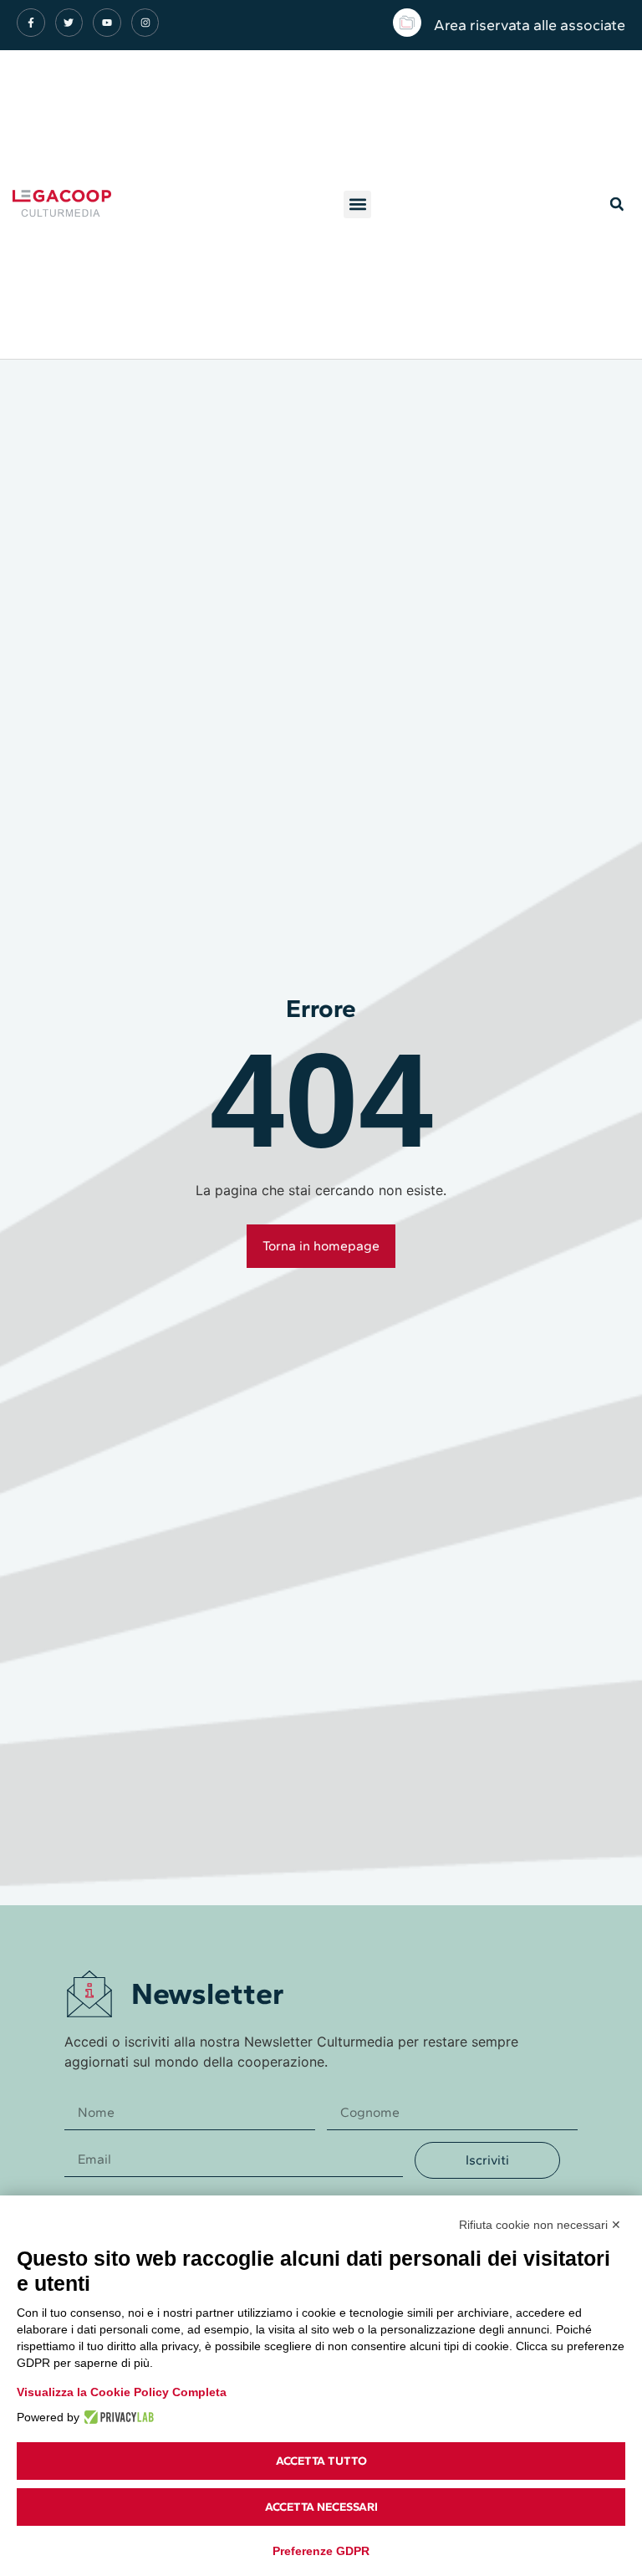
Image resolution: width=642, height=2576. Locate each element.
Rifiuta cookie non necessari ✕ (540, 2225)
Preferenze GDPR (321, 2551)
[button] (357, 204)
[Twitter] (69, 23)
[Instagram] (145, 23)
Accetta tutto (321, 2461)
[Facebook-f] (31, 23)
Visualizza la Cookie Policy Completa (122, 2392)
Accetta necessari (321, 2507)
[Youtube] (107, 23)
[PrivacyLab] (117, 2417)
